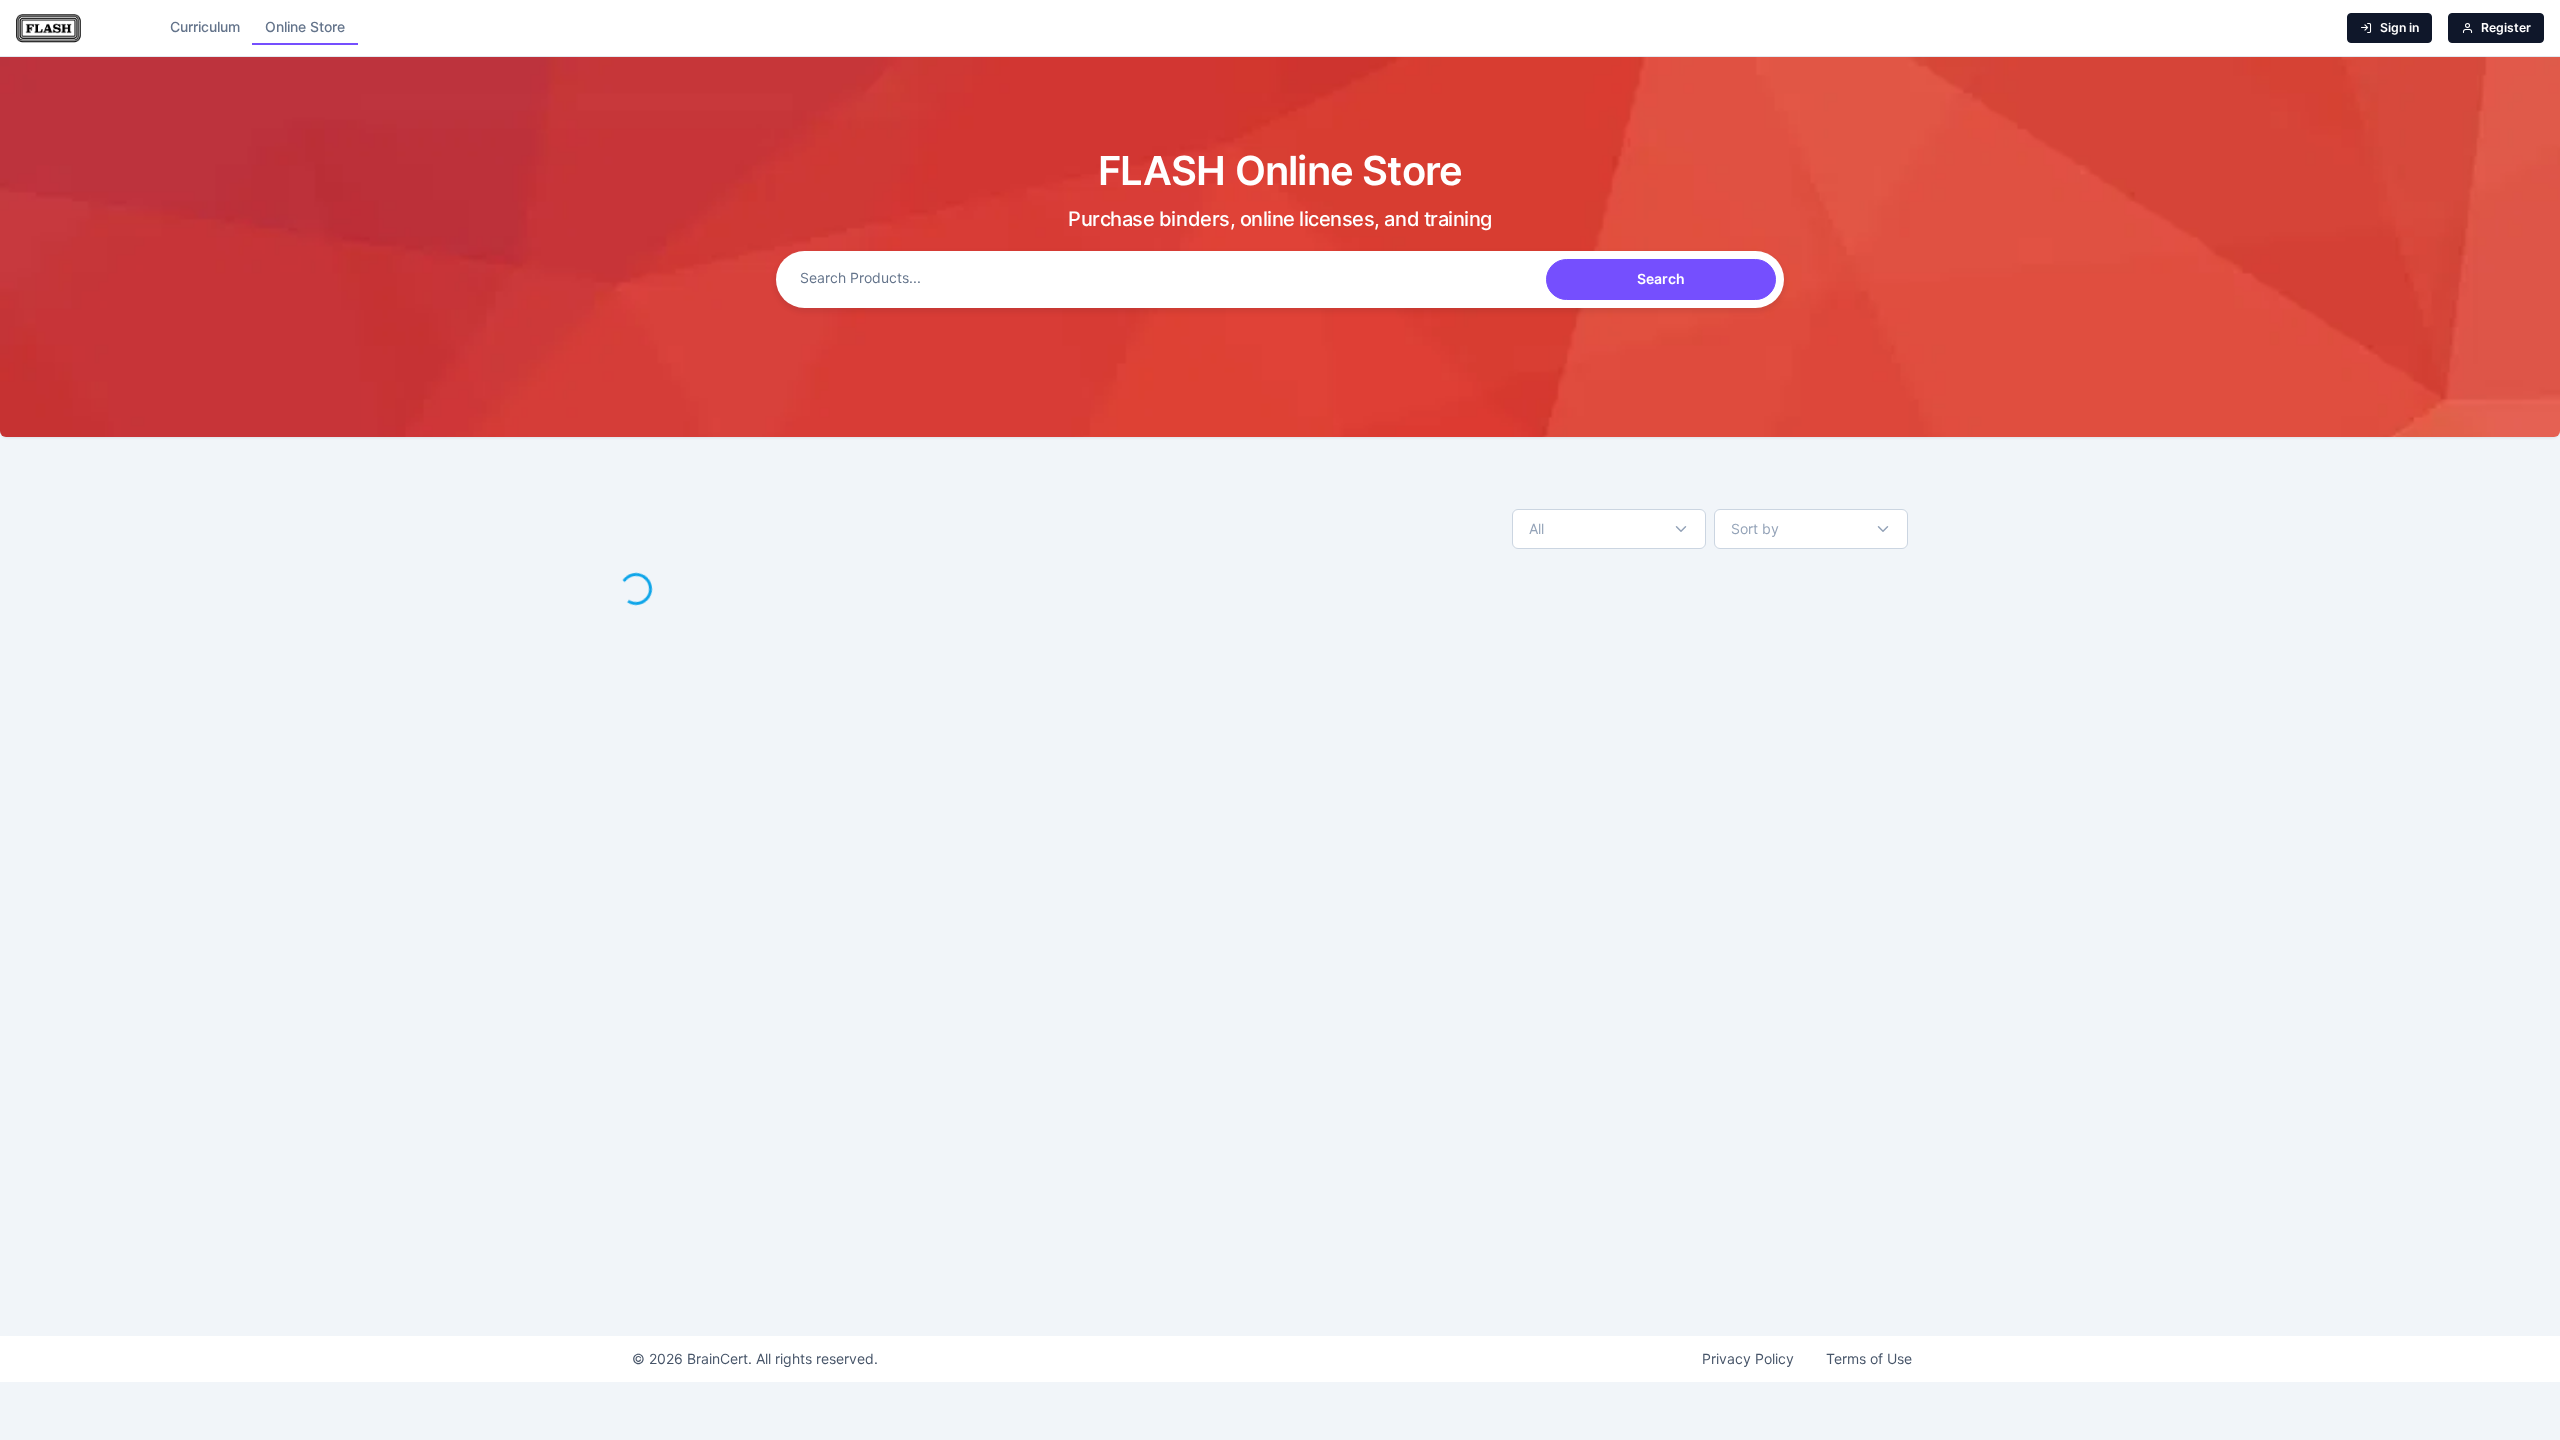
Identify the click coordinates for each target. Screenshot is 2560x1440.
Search (1661, 278)
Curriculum (205, 26)
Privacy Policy (1748, 1358)
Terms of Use (1869, 1358)
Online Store (305, 26)
